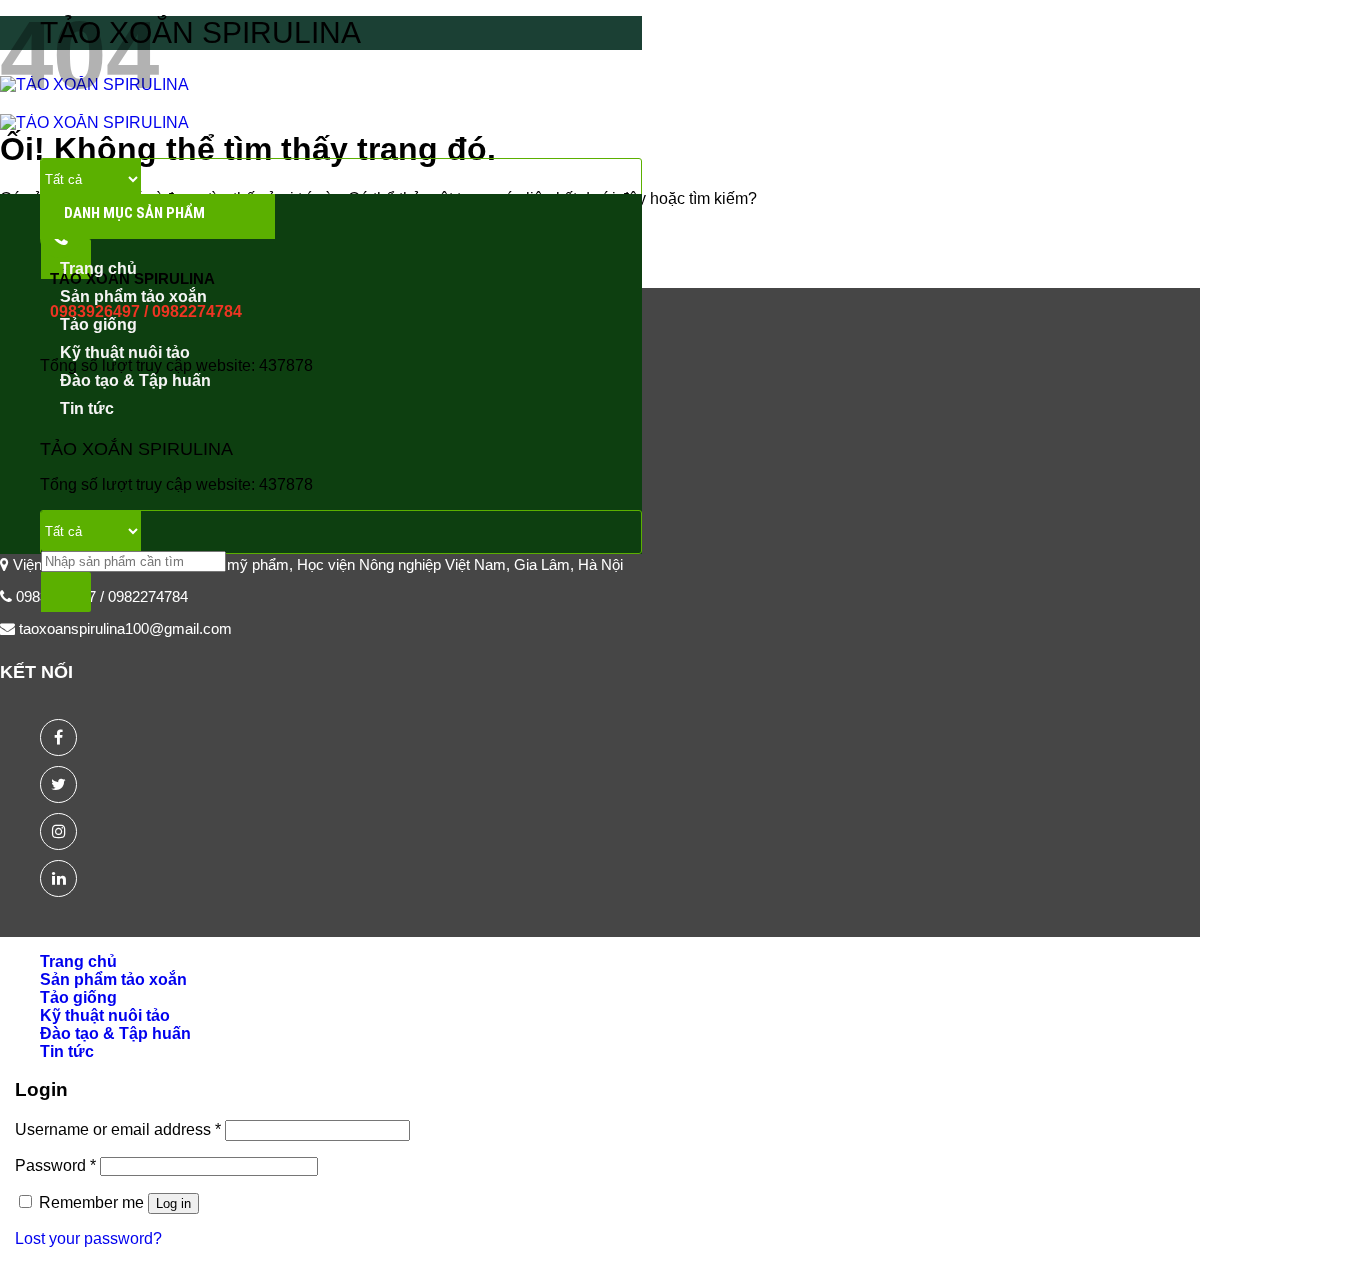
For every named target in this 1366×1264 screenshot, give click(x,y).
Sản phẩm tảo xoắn (133, 296)
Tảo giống (98, 324)
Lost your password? (88, 1238)
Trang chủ (98, 268)
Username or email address (118, 1129)
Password (55, 1165)
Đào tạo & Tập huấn (135, 380)
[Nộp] (66, 592)
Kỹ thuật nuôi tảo (125, 352)
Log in (173, 1203)
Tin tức (87, 408)
